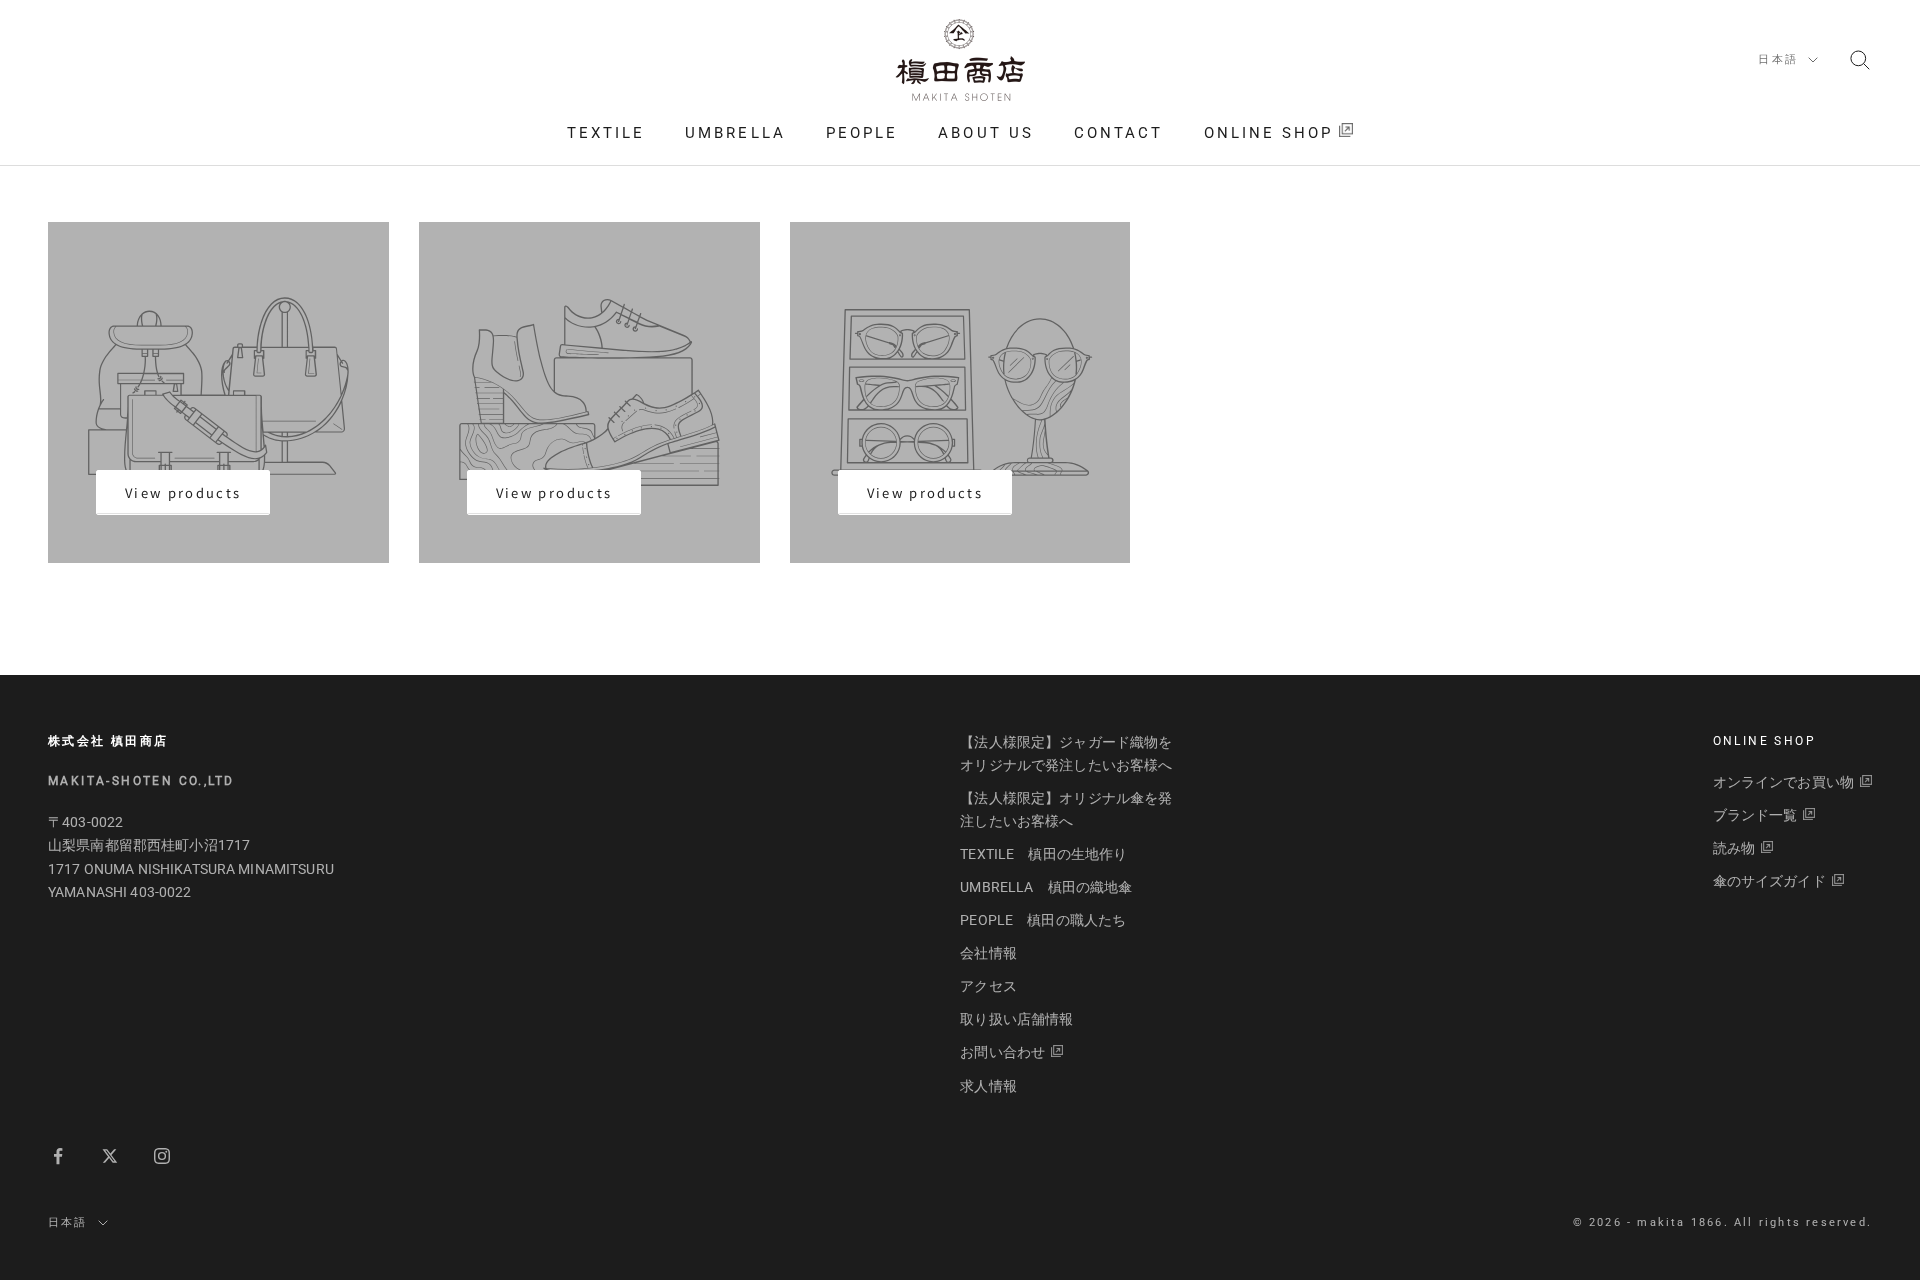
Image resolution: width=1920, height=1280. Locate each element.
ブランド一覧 (1755, 815)
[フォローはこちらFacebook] (58, 1156)
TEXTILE (606, 133)
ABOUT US (986, 133)
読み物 (1734, 848)
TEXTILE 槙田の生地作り (1043, 854)
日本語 (1778, 59)
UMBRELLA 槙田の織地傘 (1046, 887)
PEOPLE (862, 133)
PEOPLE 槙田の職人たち (1043, 920)
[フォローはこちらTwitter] (110, 1156)
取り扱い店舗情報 (1016, 1019)
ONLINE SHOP (1269, 133)
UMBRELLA (735, 133)
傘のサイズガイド (1769, 881)
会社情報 (988, 953)
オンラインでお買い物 (1783, 782)
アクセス (988, 986)
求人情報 (988, 1086)
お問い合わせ (1002, 1052)
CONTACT (1119, 133)
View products (183, 492)
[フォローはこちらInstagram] (162, 1156)
